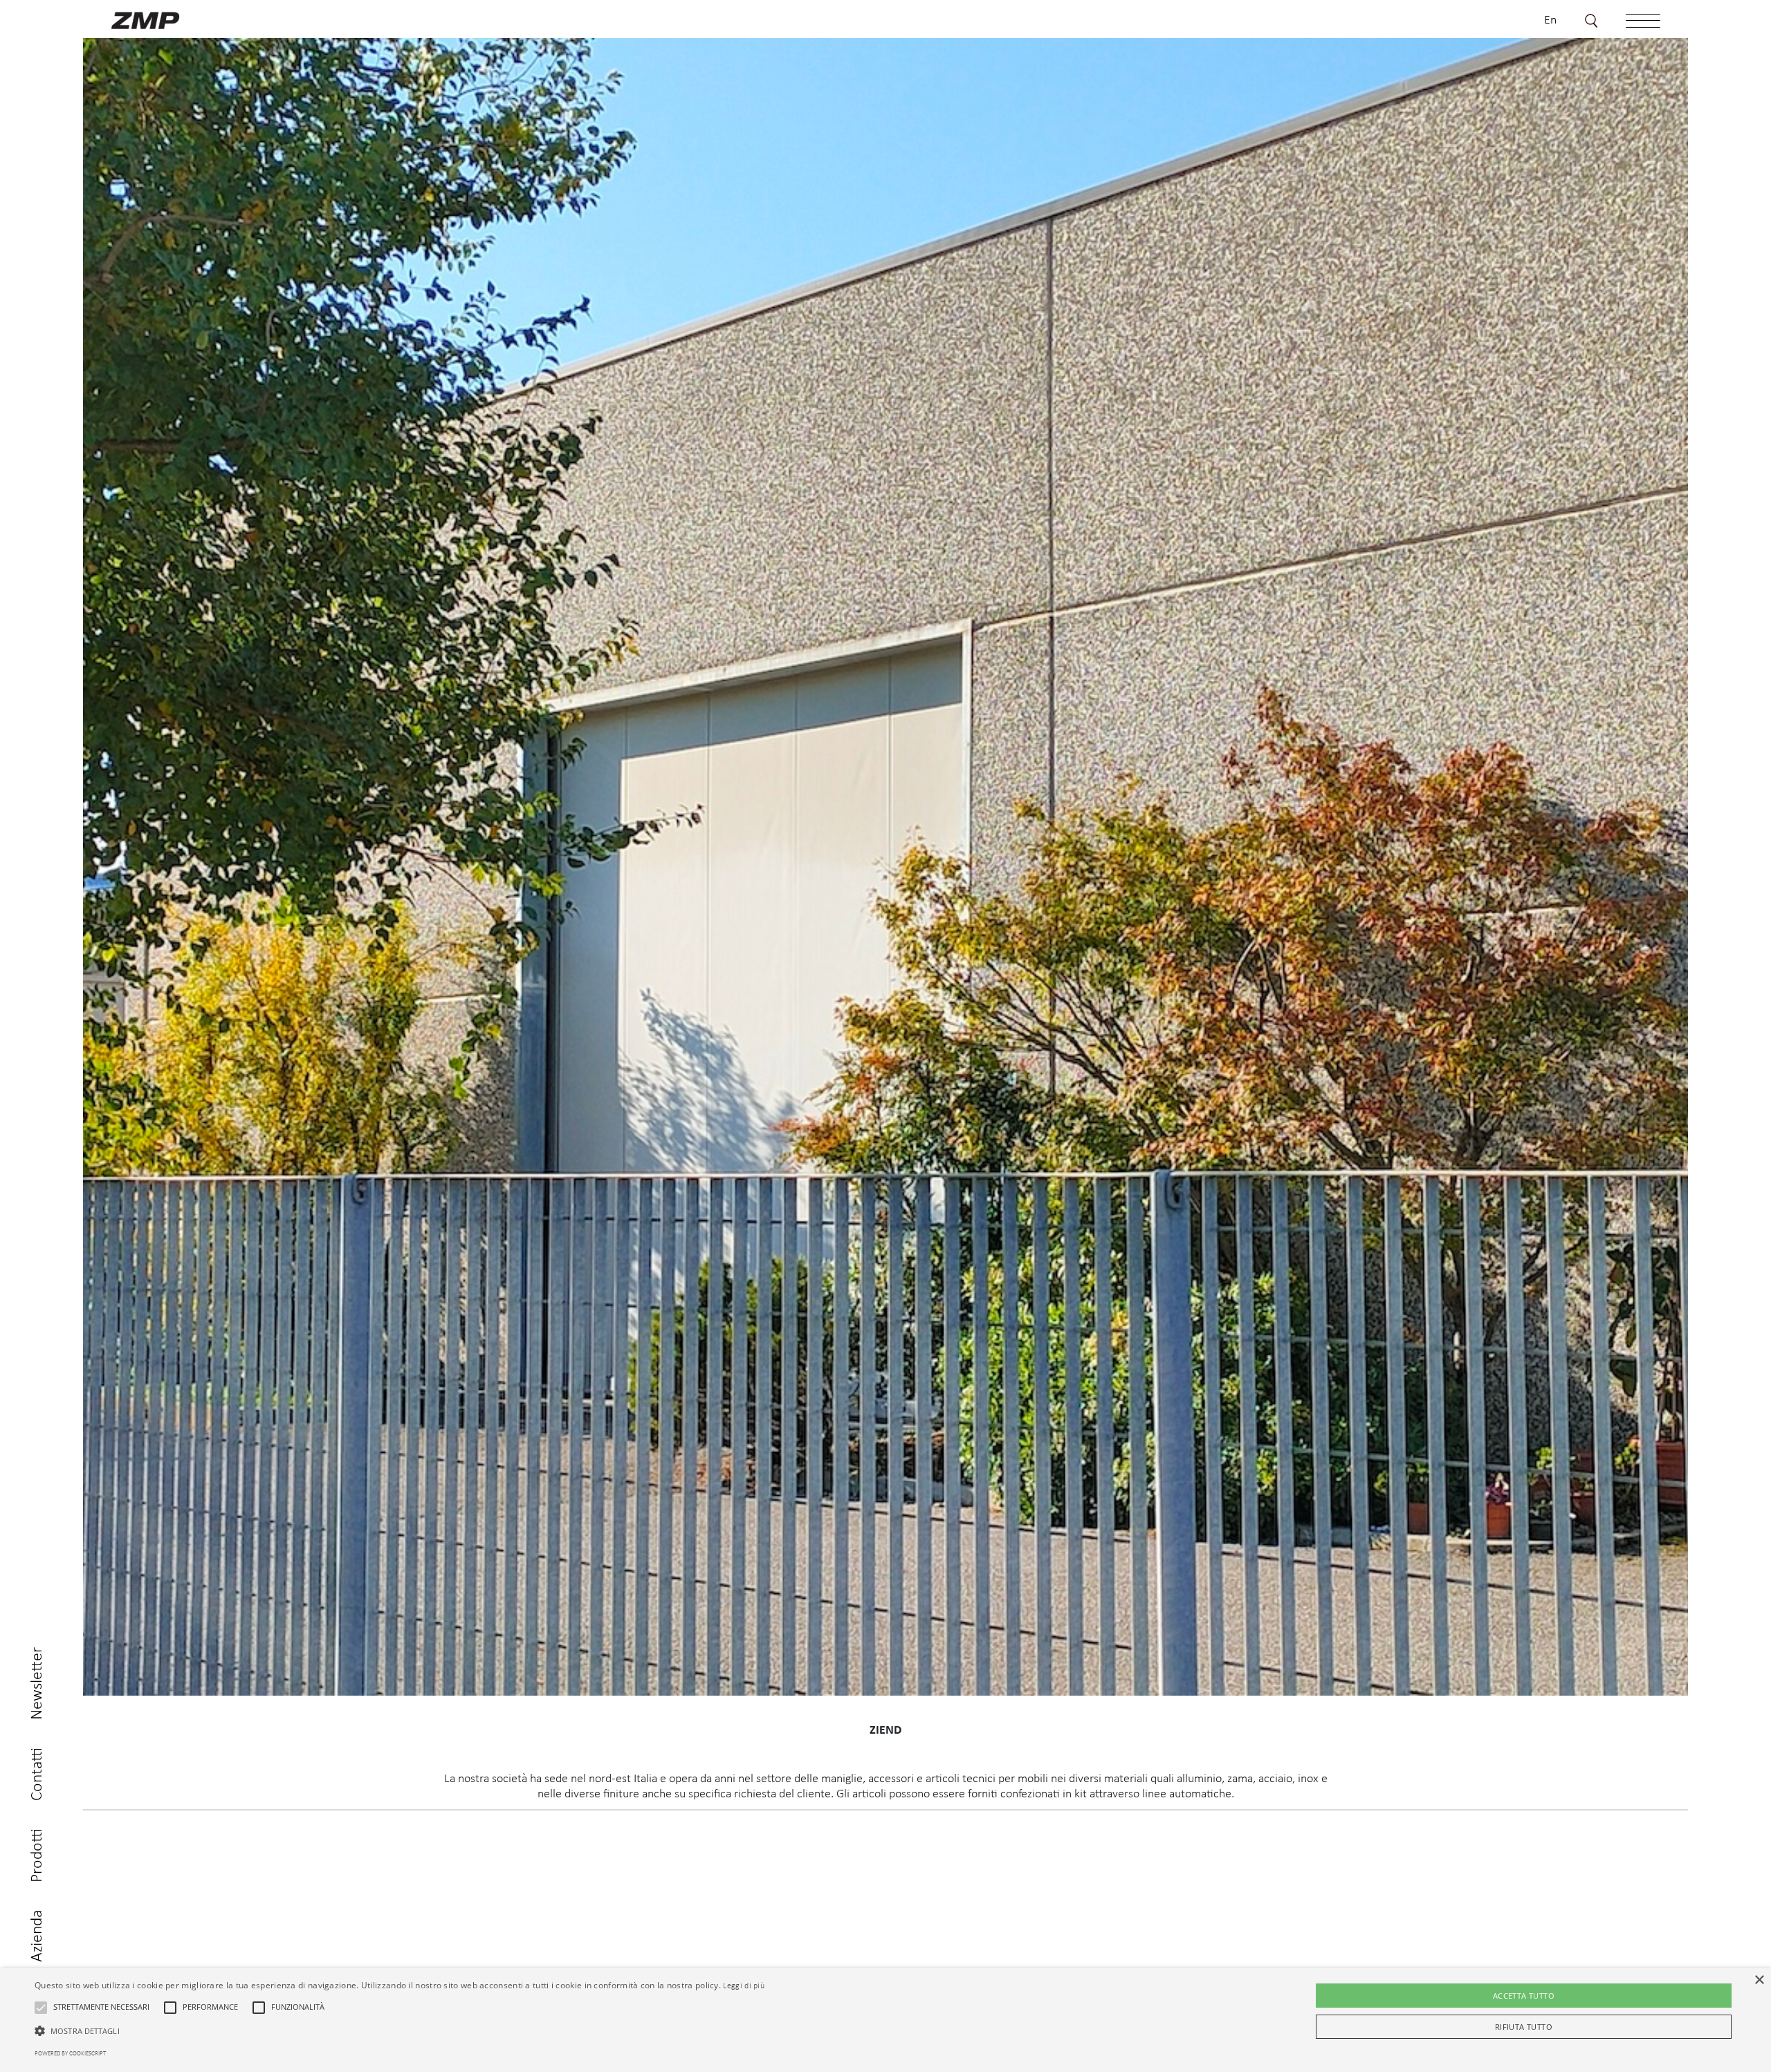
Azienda (37, 1936)
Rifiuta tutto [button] (1524, 2027)
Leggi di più (744, 1986)
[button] (41, 2008)
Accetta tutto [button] (1524, 1996)
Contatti (37, 1774)
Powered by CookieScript (70, 2054)
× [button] (1759, 1980)
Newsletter (37, 1684)
